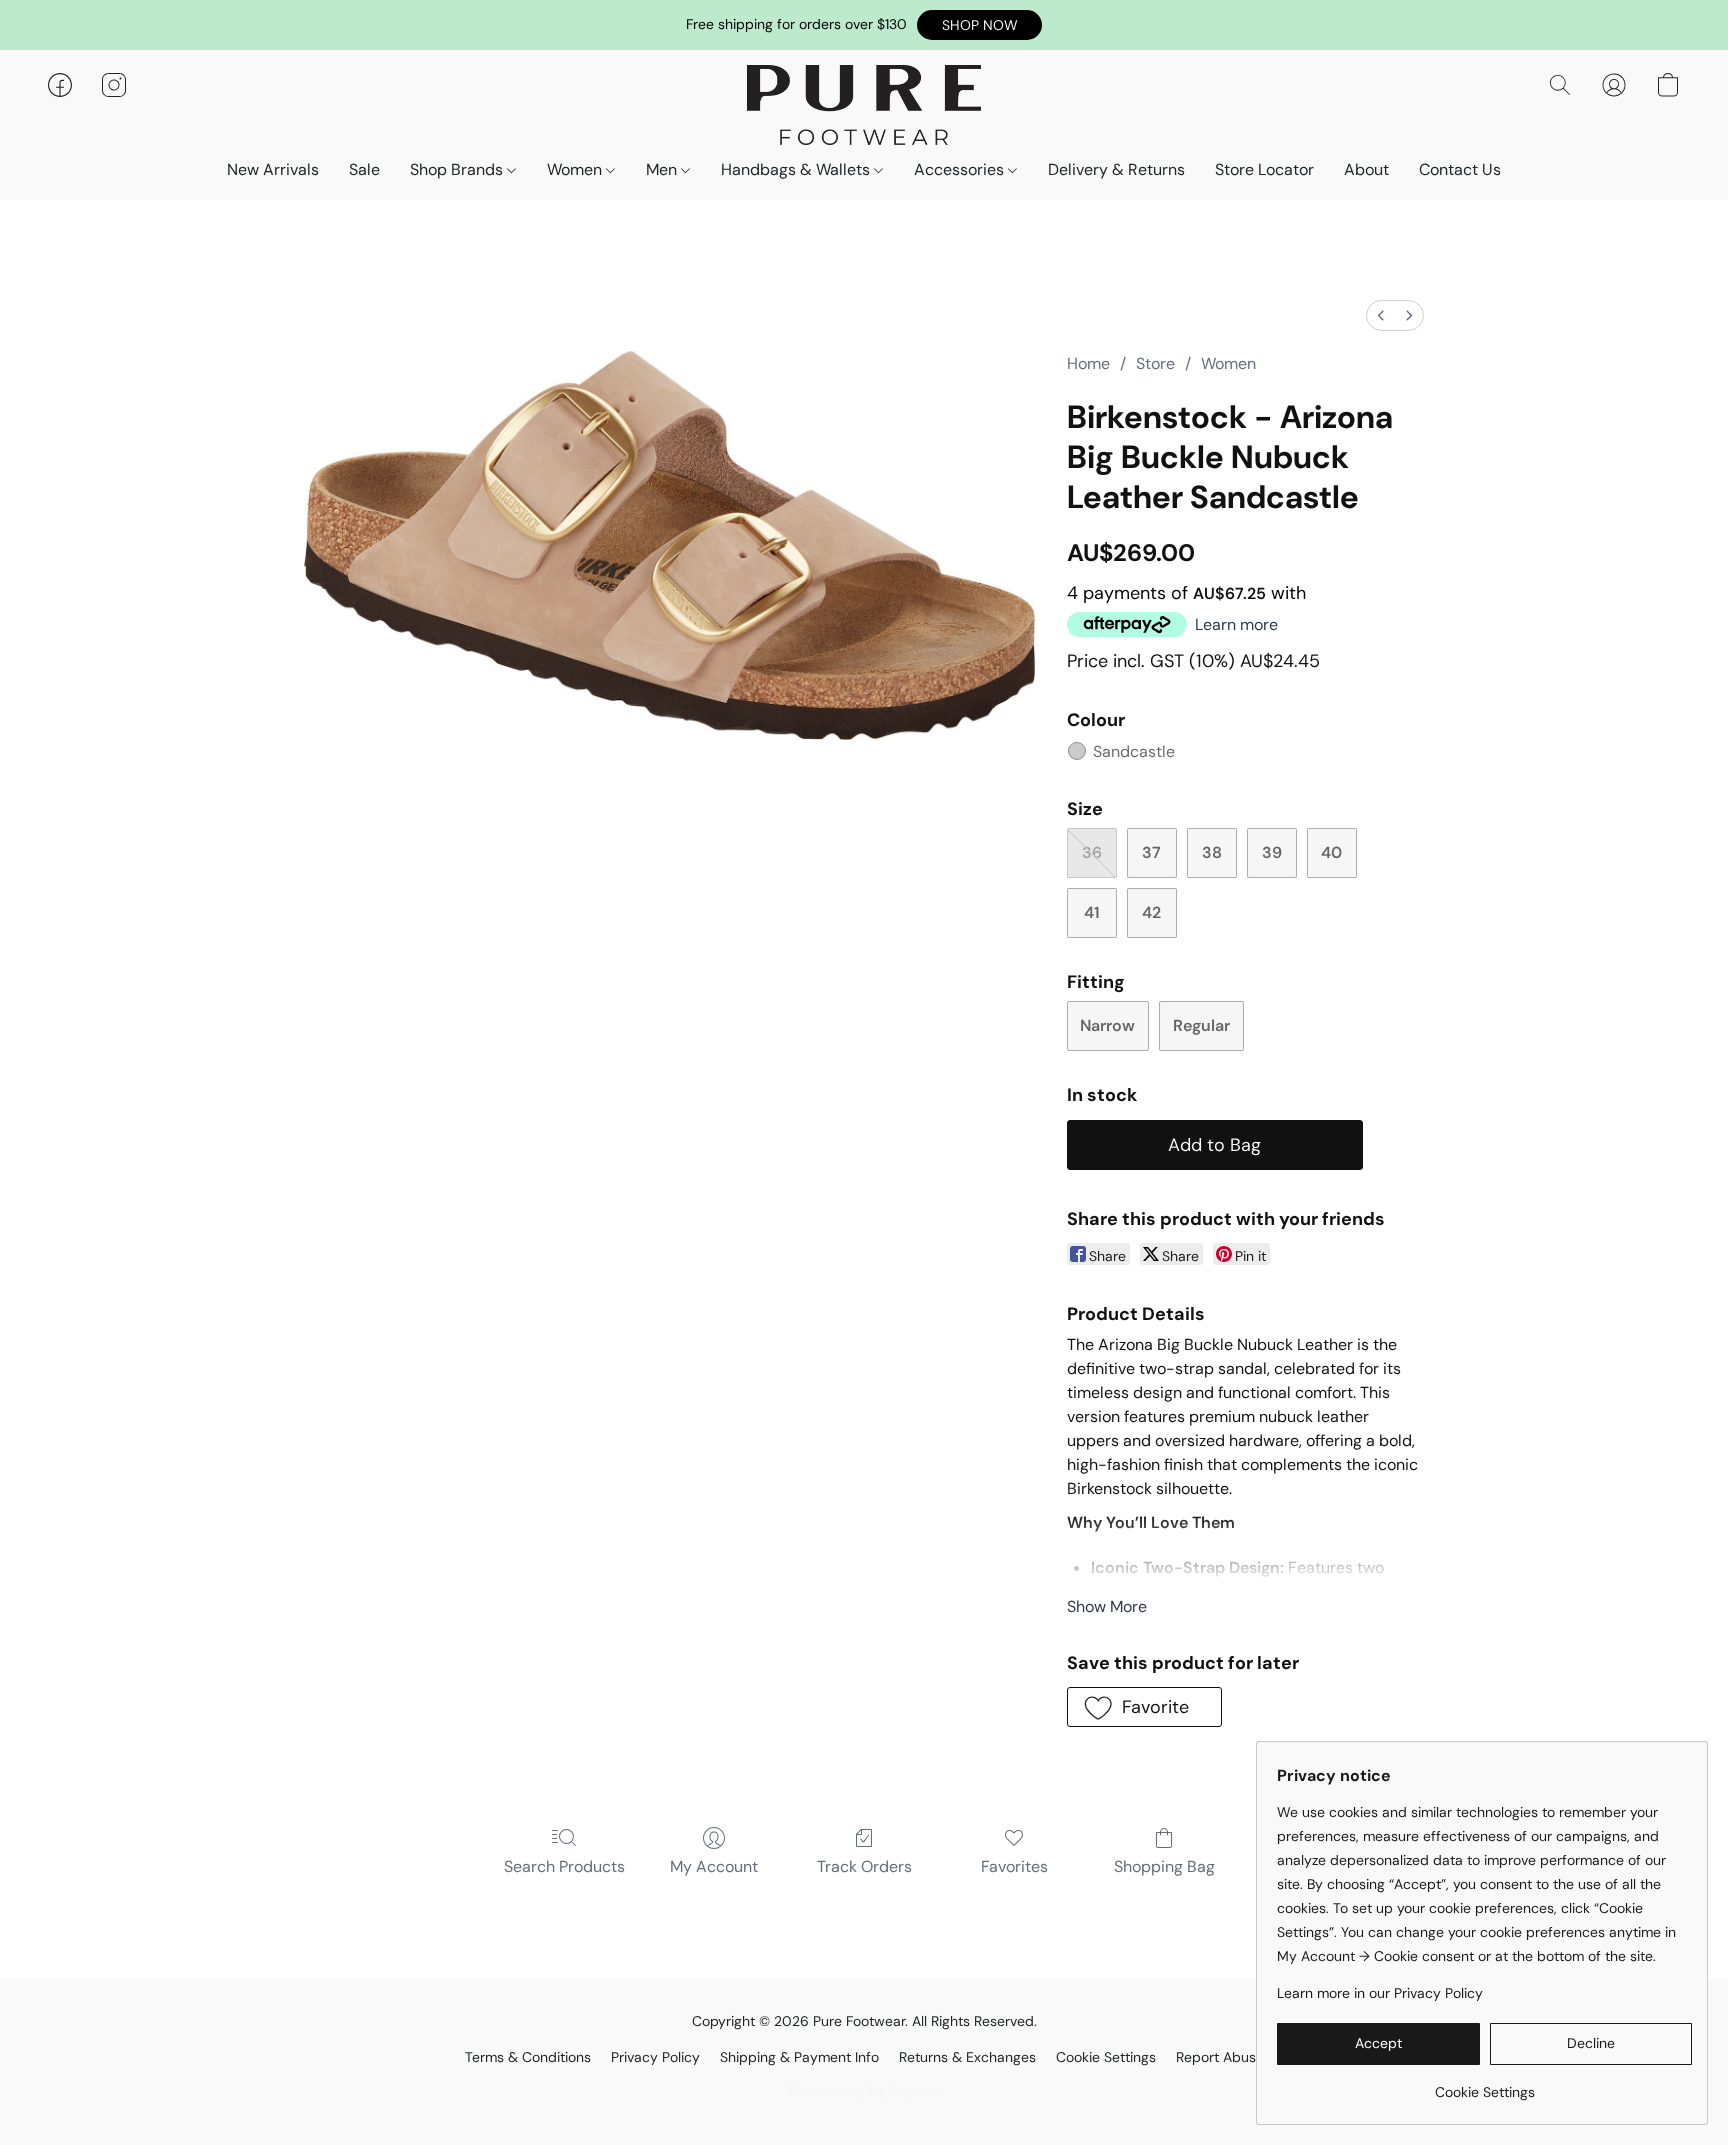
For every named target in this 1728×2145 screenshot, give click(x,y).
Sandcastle (1134, 751)
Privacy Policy (655, 2057)
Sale (364, 169)
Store (1155, 363)
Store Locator (1264, 169)
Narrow (1107, 1025)
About (1366, 169)
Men (663, 169)
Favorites (1014, 1866)
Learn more (1236, 624)
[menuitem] (1381, 315)
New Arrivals (273, 169)
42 (1151, 912)
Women (576, 169)
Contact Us (1460, 169)
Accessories (961, 169)
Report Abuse (1220, 2057)
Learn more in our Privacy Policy (1380, 1993)
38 (1212, 852)
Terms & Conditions (528, 2057)
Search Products (564, 1866)
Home (1088, 363)
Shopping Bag (1164, 1866)
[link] (1484, 2084)
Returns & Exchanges (967, 2057)
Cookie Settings (1106, 2057)
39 (1272, 852)
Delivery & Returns (1116, 169)
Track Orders (864, 1866)
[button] (979, 25)
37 (1151, 852)
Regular (1201, 1025)
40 (1331, 852)
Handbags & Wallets (797, 169)
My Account (714, 1866)
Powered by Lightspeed (864, 2091)
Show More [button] (1107, 1606)
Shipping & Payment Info (799, 2057)
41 (1092, 912)
